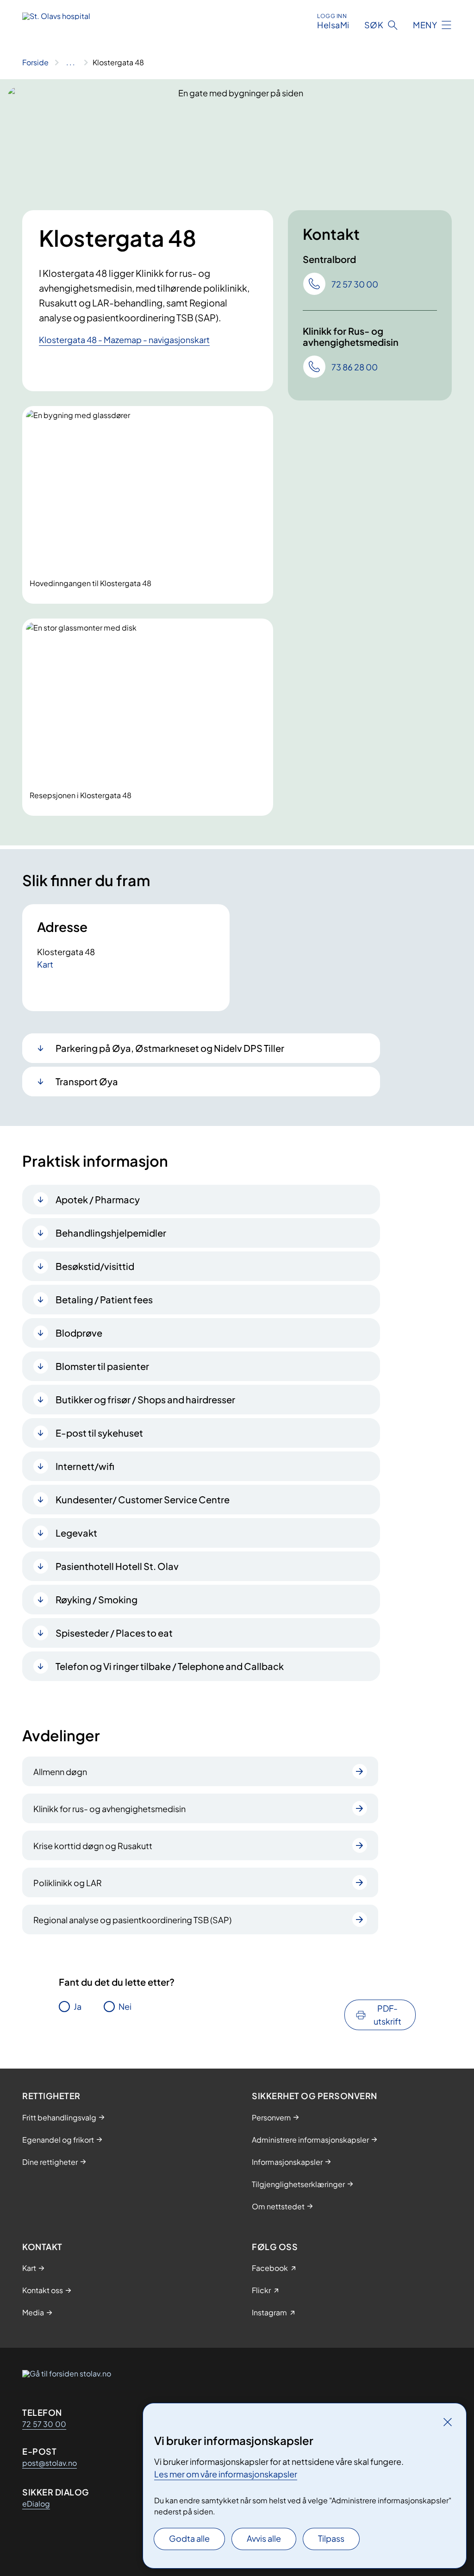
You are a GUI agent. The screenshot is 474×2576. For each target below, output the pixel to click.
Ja (78, 2006)
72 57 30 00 (44, 2424)
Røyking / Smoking (97, 1599)
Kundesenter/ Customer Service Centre (143, 1499)
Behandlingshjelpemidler (111, 1233)
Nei (125, 2006)
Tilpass (331, 2538)
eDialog (36, 2504)
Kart (45, 964)
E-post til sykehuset (99, 1433)
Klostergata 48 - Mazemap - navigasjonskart (124, 340)
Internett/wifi (85, 1466)
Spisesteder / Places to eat (114, 1633)
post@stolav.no (50, 2463)
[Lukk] (448, 2422)
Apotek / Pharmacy (98, 1199)
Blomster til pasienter (102, 1366)
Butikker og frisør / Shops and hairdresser (145, 1399)
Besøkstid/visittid (95, 1266)
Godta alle (189, 2538)
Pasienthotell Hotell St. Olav (117, 1566)
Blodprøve (79, 1333)
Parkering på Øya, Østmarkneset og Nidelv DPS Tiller (170, 1048)
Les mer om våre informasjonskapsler (226, 2474)
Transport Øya (87, 1081)
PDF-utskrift (387, 2015)
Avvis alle (264, 2538)
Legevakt (76, 1533)
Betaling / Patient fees (104, 1299)
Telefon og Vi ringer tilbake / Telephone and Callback (170, 1666)
